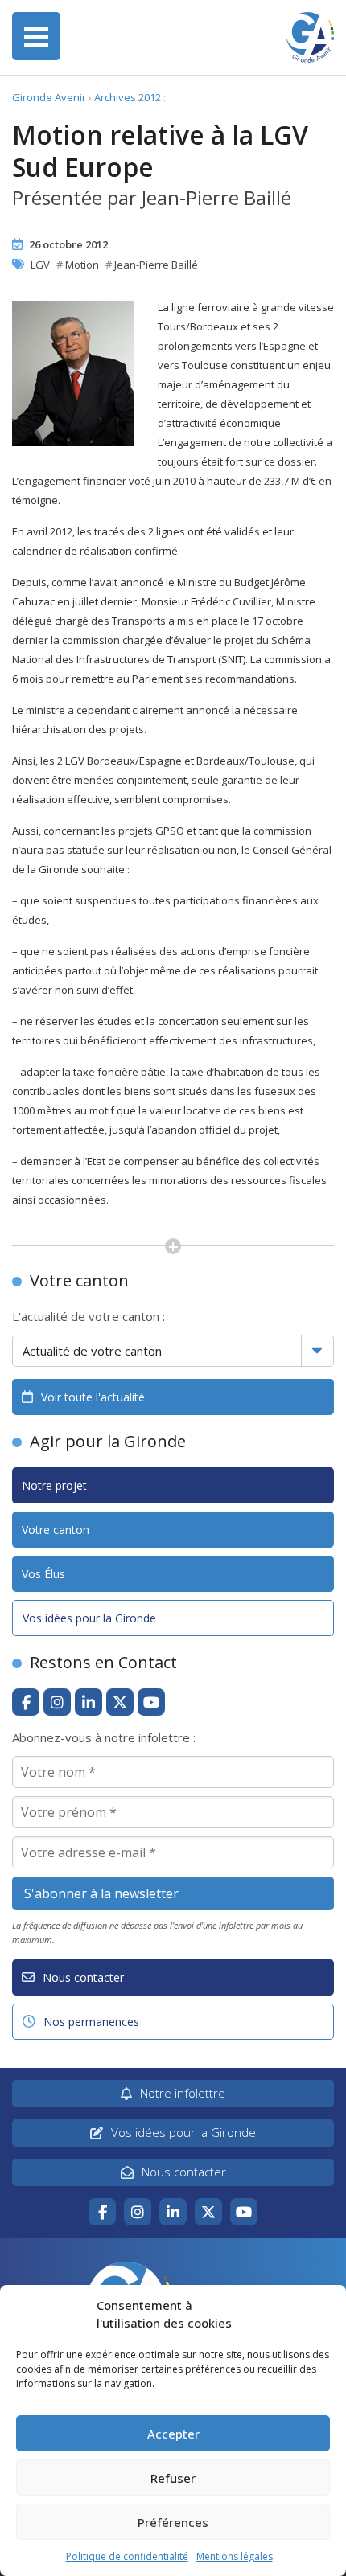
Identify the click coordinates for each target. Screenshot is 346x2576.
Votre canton (56, 1530)
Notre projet (54, 1485)
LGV (40, 265)
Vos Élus (43, 1574)
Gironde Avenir (49, 97)
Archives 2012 (128, 97)
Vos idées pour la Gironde (89, 1618)
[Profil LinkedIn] (89, 1702)
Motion (82, 265)
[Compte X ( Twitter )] (120, 1702)
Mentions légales (235, 2556)
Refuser (173, 2478)
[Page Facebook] (26, 1702)
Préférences (173, 2522)
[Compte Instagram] (57, 1702)
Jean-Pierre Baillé (156, 265)
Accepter (173, 2434)
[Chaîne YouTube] (151, 1702)
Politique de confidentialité (127, 2556)
